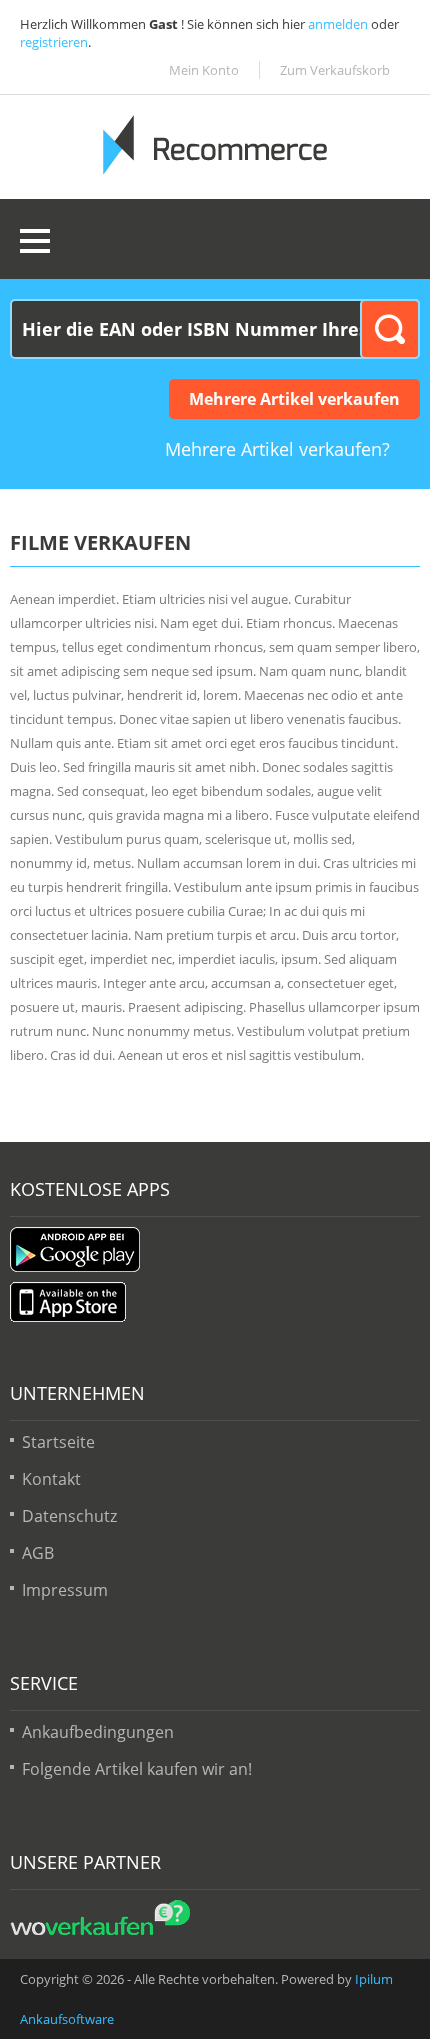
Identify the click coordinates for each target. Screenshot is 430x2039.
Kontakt (51, 1479)
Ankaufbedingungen (98, 1732)
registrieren (54, 42)
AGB (38, 1553)
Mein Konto (204, 70)
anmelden (338, 24)
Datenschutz (69, 1516)
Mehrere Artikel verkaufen (294, 399)
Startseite (58, 1442)
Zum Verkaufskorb (335, 70)
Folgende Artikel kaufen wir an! (137, 1769)
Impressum (65, 1590)
